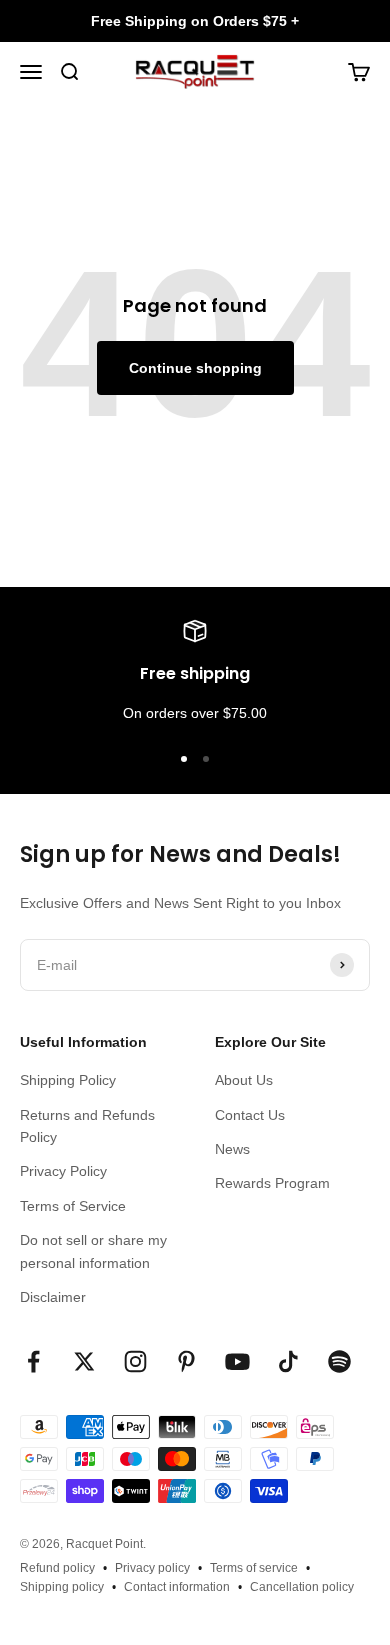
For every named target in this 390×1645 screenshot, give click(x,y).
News (232, 1149)
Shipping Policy (68, 1080)
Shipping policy (62, 1587)
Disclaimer (53, 1297)
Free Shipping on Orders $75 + (195, 21)
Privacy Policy (63, 1171)
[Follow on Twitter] (84, 1361)
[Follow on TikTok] (288, 1361)
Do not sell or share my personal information (93, 1251)
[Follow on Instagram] (135, 1361)
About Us (244, 1080)
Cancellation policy (302, 1587)
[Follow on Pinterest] (186, 1361)
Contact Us (250, 1115)
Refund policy (57, 1568)
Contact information (177, 1587)
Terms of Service (73, 1206)
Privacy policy (152, 1568)
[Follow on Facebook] (33, 1361)
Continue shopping (195, 368)
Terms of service (254, 1568)
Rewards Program (272, 1183)
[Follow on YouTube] (237, 1361)
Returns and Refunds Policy (87, 1126)
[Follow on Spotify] (339, 1361)
